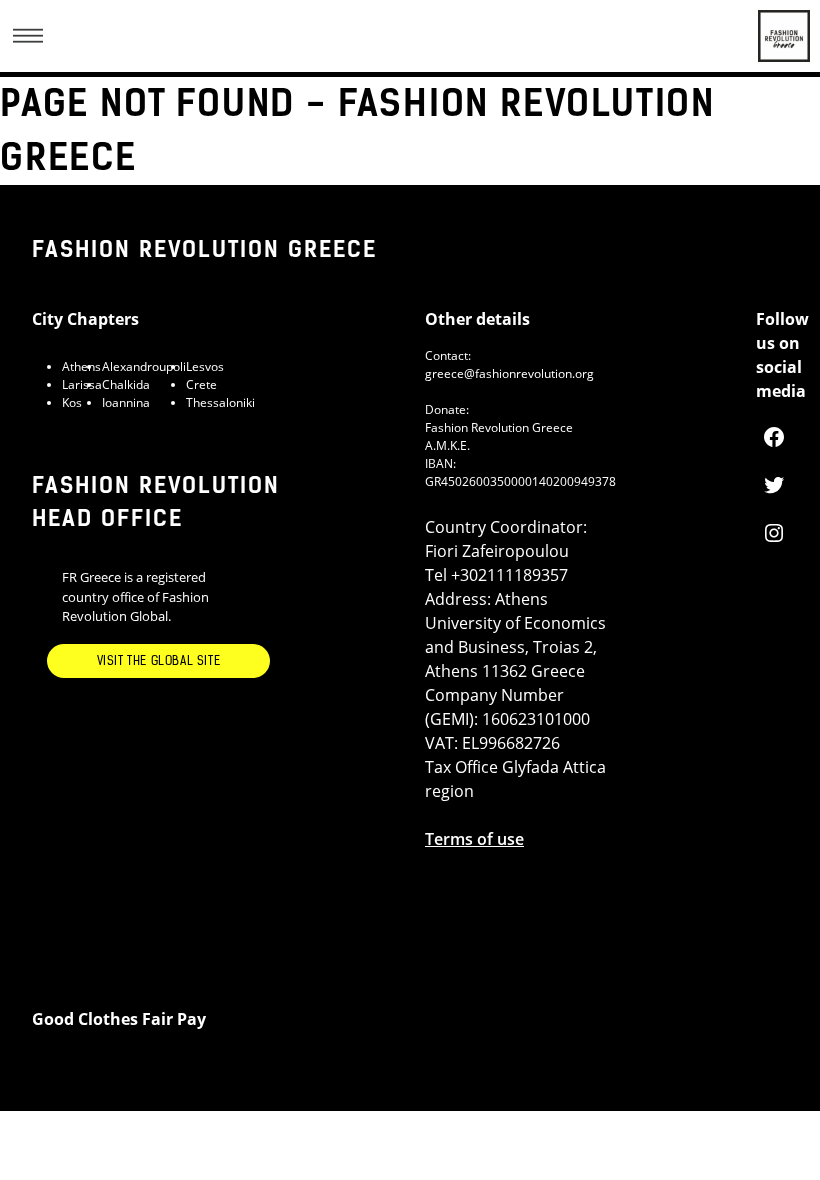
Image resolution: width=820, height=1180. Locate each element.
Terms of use (474, 839)
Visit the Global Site (159, 661)
